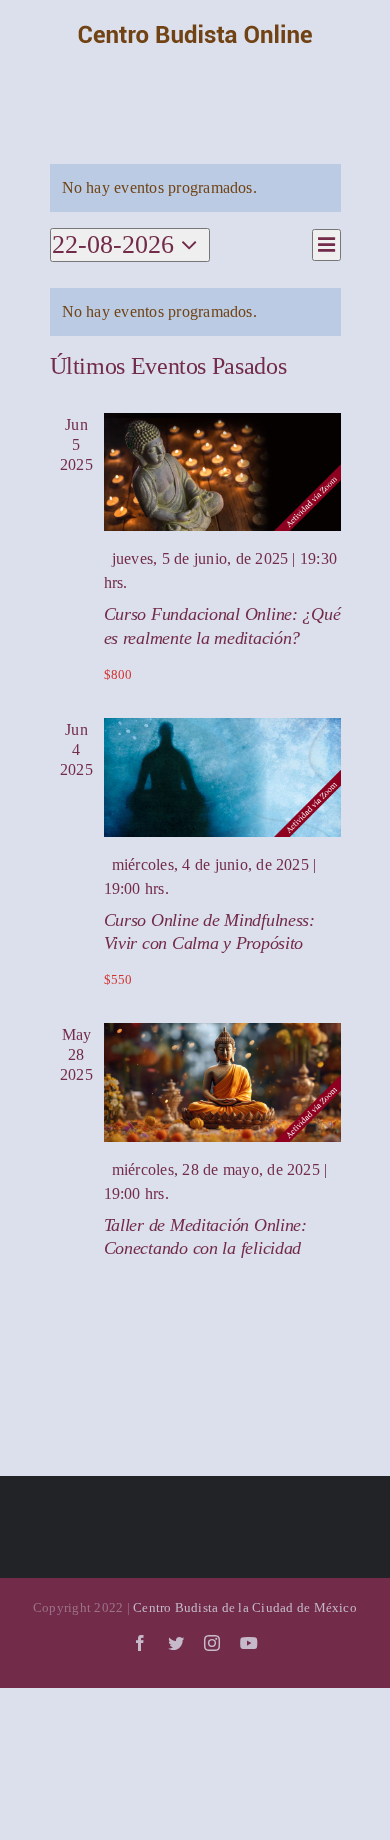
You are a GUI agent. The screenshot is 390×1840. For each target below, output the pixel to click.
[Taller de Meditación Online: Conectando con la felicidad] (222, 1082)
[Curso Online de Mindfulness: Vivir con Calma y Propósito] (222, 777)
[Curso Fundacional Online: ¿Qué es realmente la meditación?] (222, 472)
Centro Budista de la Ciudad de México (245, 1607)
